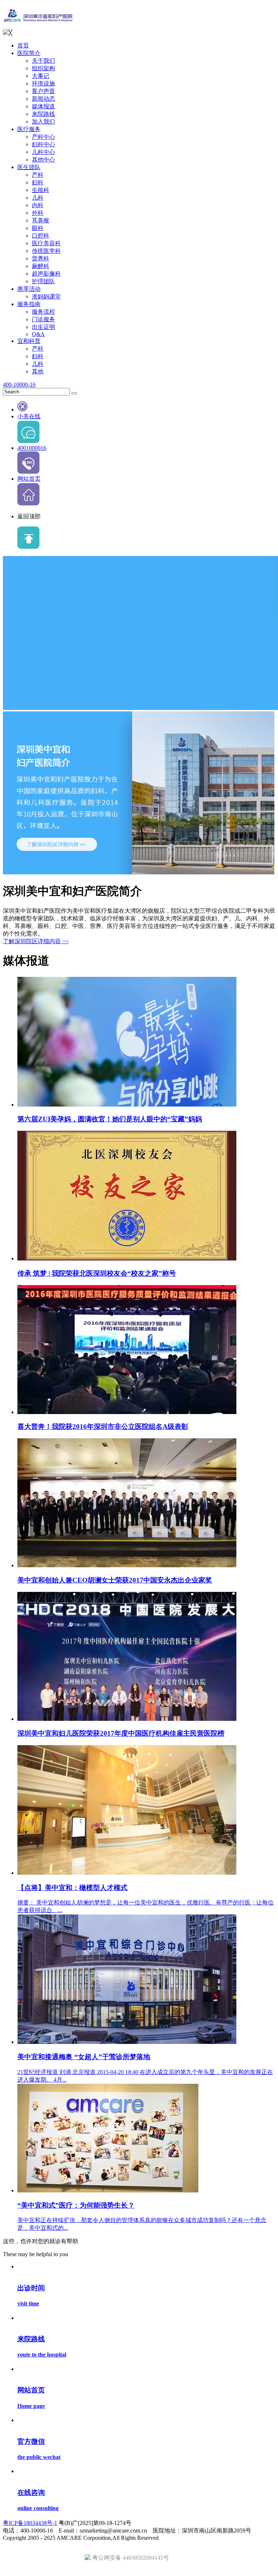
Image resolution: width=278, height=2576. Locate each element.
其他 (38, 371)
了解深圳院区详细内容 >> (36, 941)
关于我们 (43, 61)
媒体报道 (43, 106)
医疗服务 (29, 129)
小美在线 (29, 416)
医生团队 (29, 167)
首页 (23, 45)
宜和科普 (29, 341)
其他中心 (43, 160)
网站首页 (29, 479)
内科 (38, 205)
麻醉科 (41, 266)
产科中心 (43, 137)
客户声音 (43, 91)
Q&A (38, 334)
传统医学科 (46, 251)
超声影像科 (46, 274)
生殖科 (41, 190)
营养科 (41, 258)
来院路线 (43, 114)
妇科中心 (43, 144)
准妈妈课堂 (46, 296)
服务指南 (29, 304)
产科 (38, 175)
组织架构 (43, 68)
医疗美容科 (46, 243)
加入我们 (43, 122)
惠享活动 (29, 289)
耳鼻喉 (41, 220)
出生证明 (43, 327)
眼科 (38, 228)
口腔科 (41, 236)
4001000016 (32, 448)
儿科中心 (43, 152)
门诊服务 (43, 319)
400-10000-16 (19, 384)
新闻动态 (43, 99)
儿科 (38, 198)
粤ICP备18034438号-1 (30, 2523)
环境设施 (43, 83)
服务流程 (43, 312)
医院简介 (29, 53)
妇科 (38, 182)
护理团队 (43, 281)
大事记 (41, 76)
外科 (38, 213)
